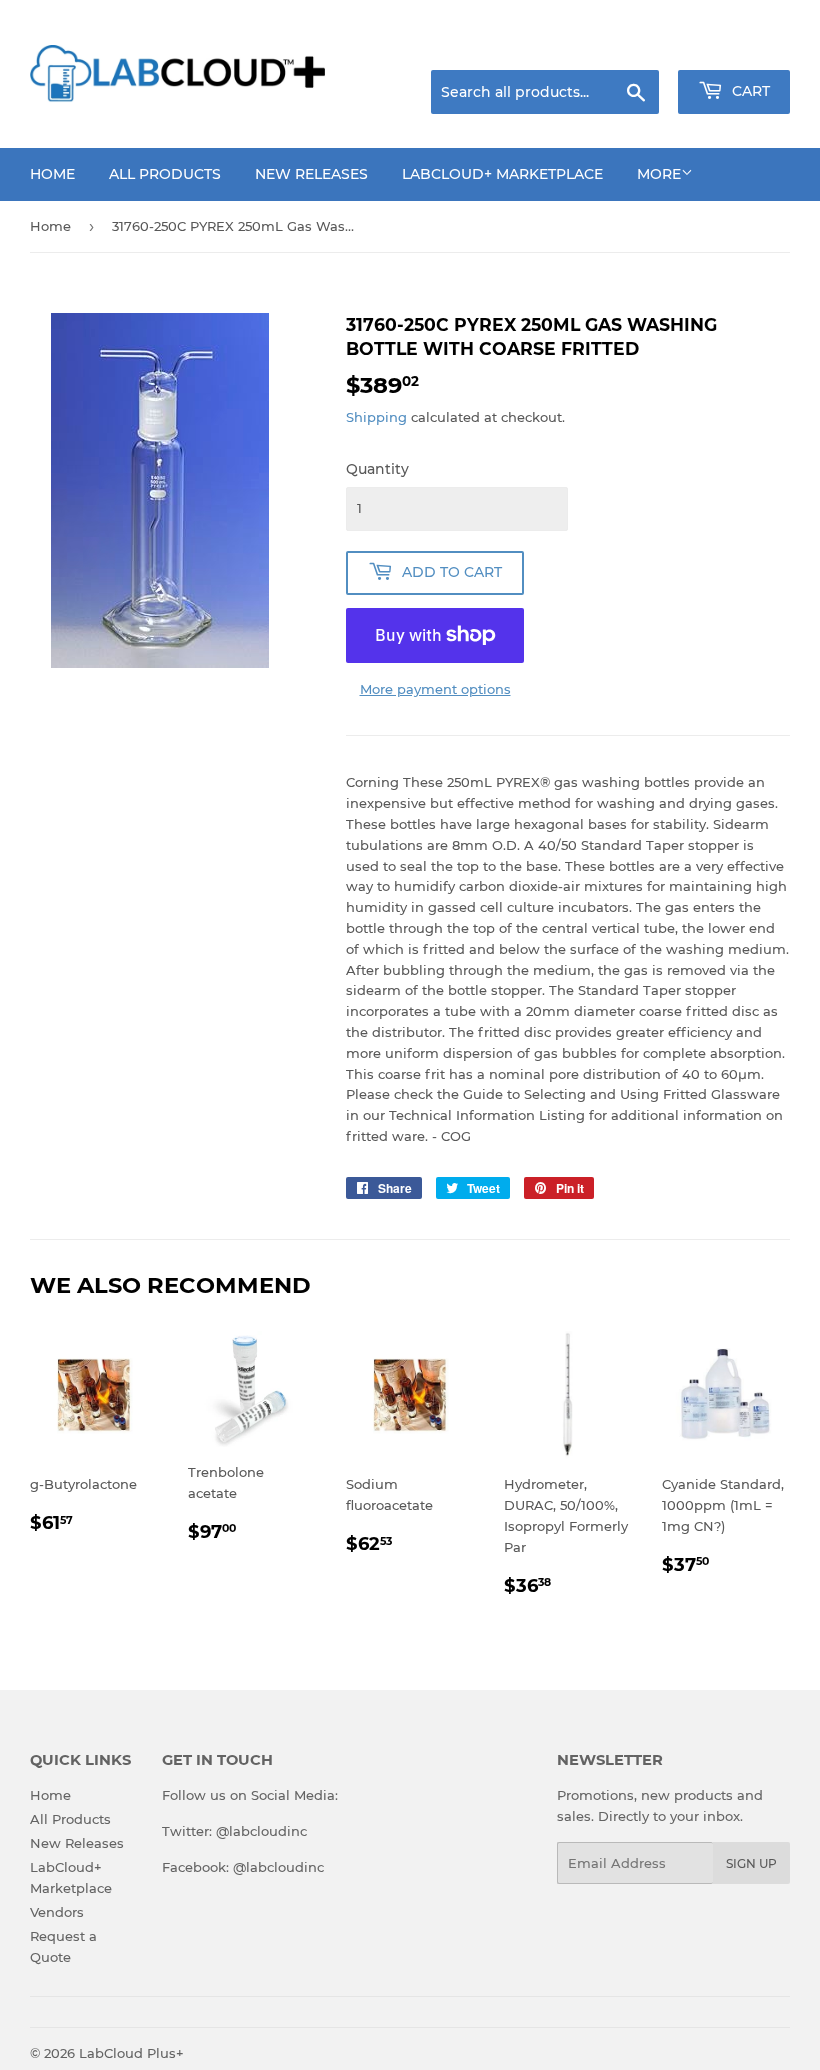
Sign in (632, 45)
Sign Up (751, 1863)
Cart (749, 91)
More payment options (435, 689)
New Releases (311, 174)
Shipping (376, 417)
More (659, 174)
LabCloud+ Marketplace (502, 174)
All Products (165, 174)
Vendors (57, 1912)
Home (52, 174)
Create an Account (735, 45)
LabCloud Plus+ (131, 2053)
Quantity (377, 469)
